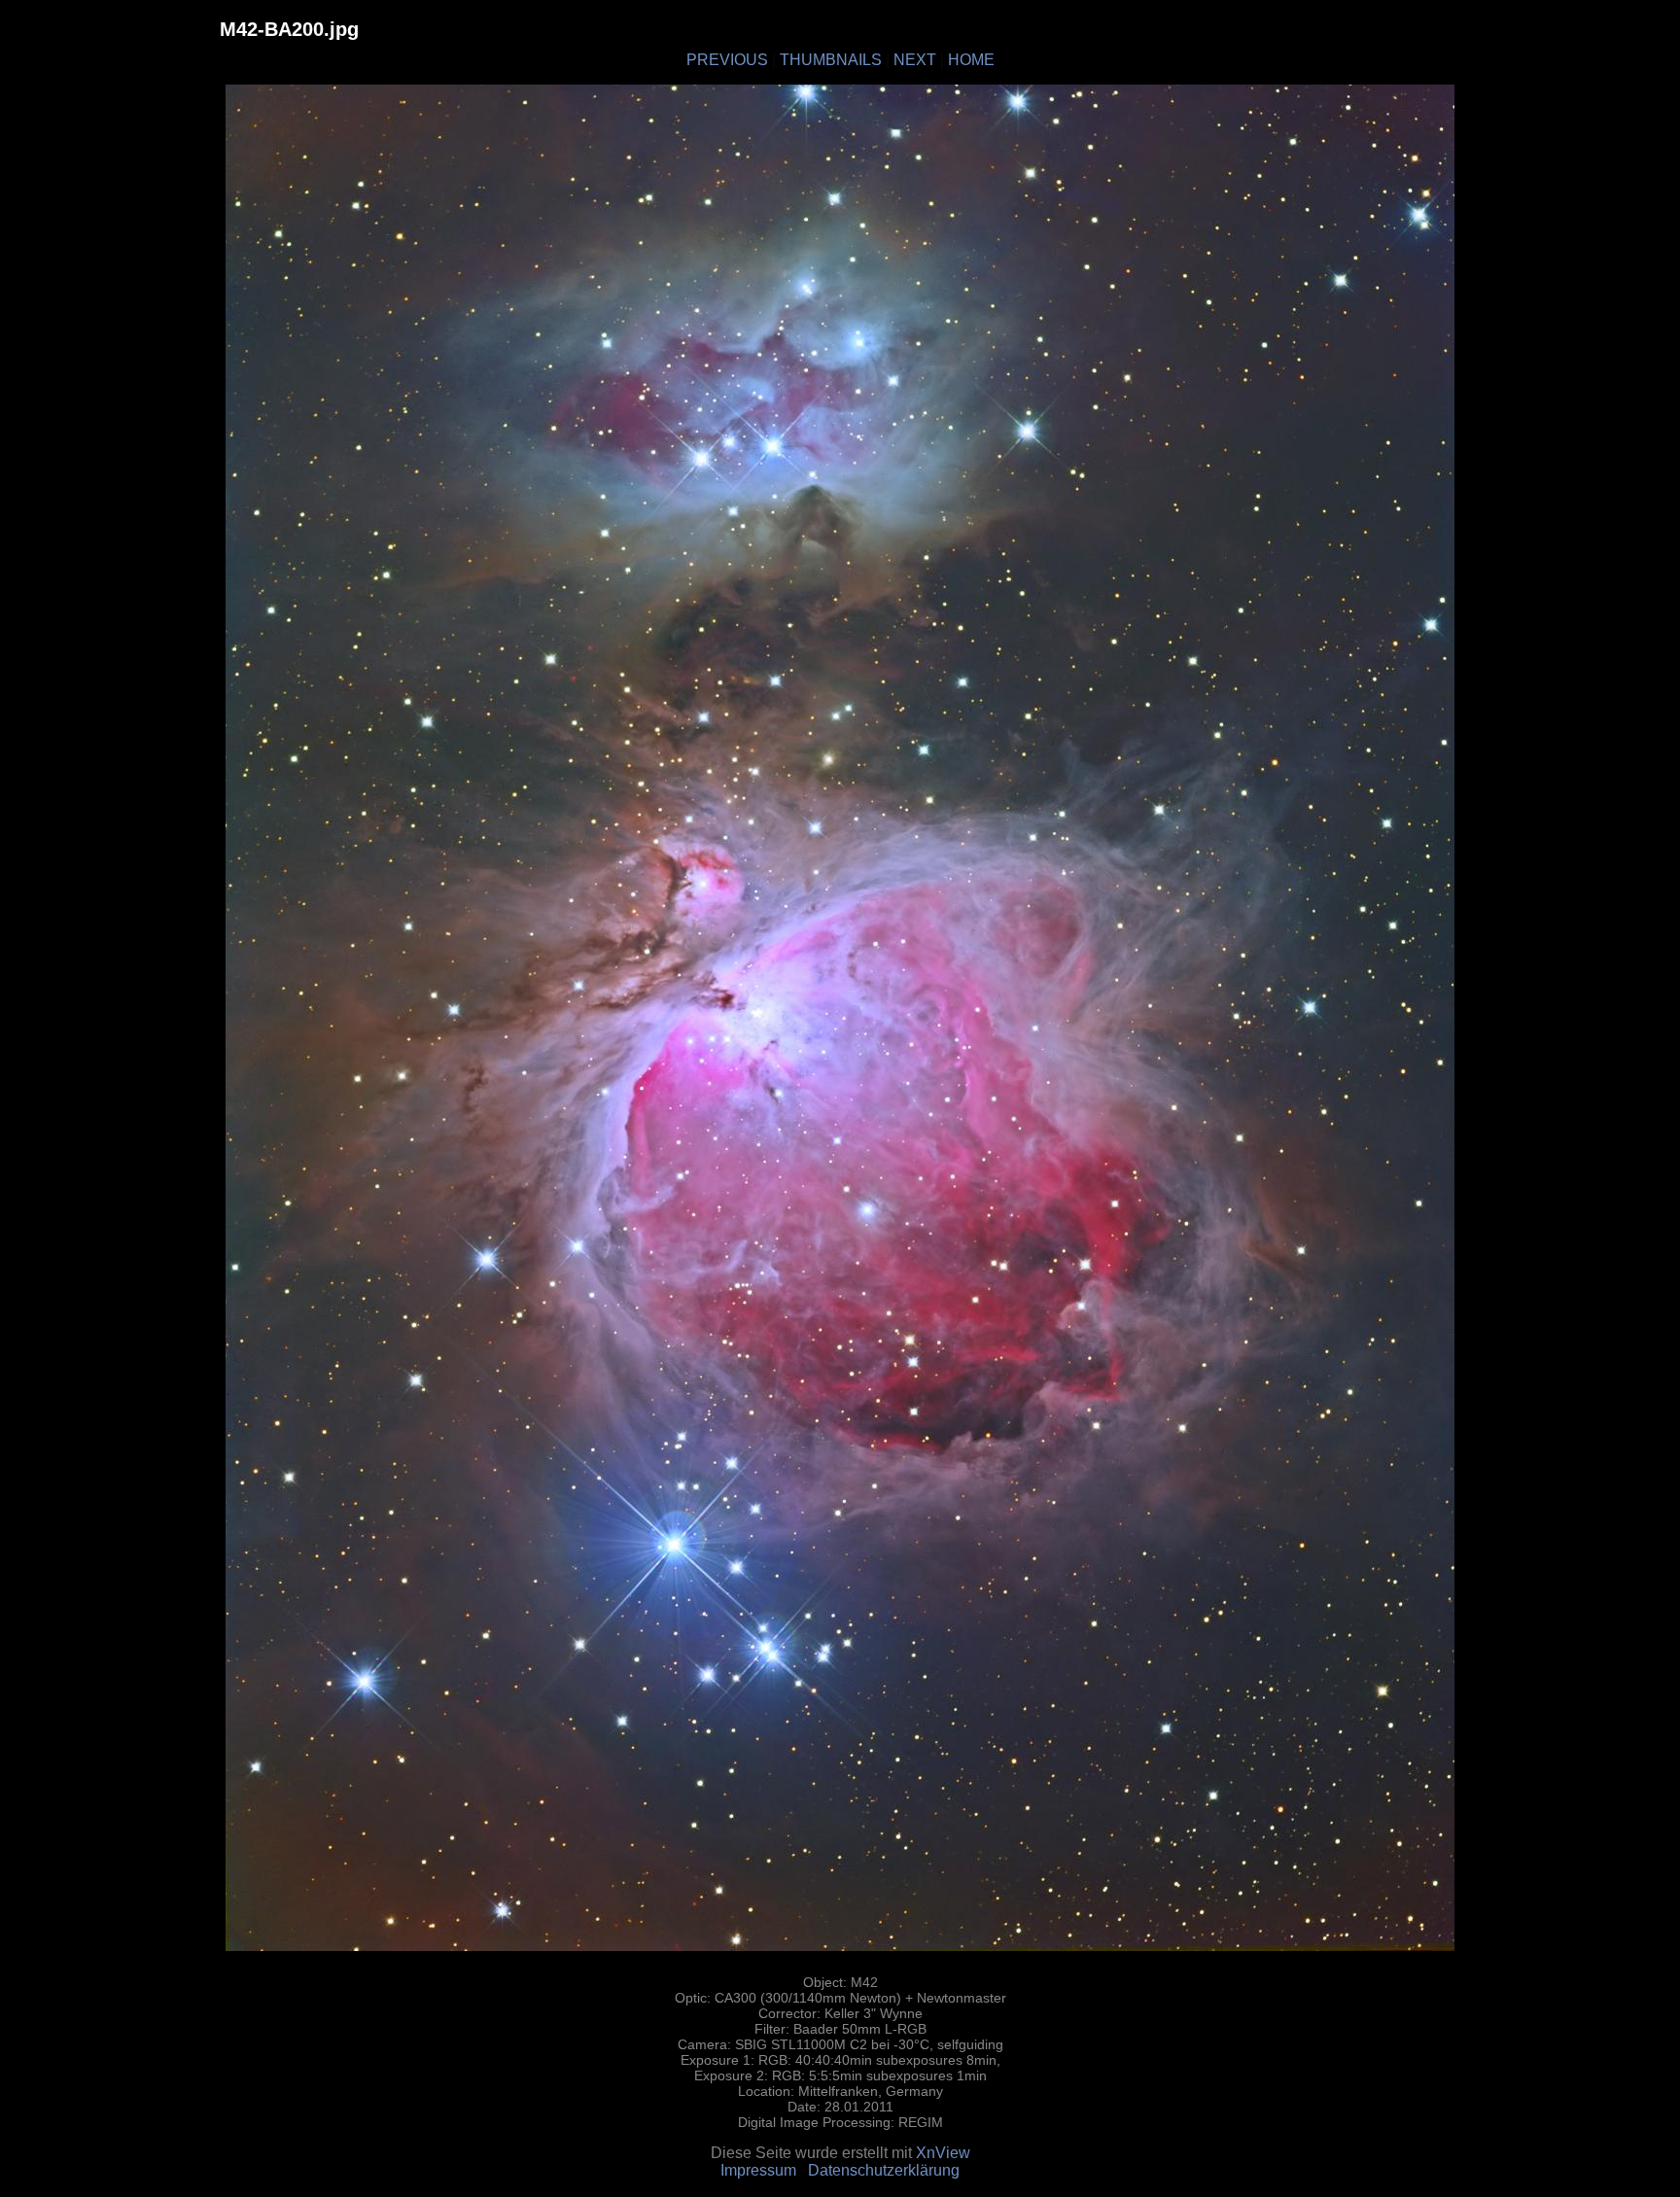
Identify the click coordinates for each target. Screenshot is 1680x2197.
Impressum (758, 2170)
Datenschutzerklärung (884, 2170)
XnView (943, 2153)
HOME (971, 60)
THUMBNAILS (831, 60)
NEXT (915, 60)
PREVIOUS (727, 60)
